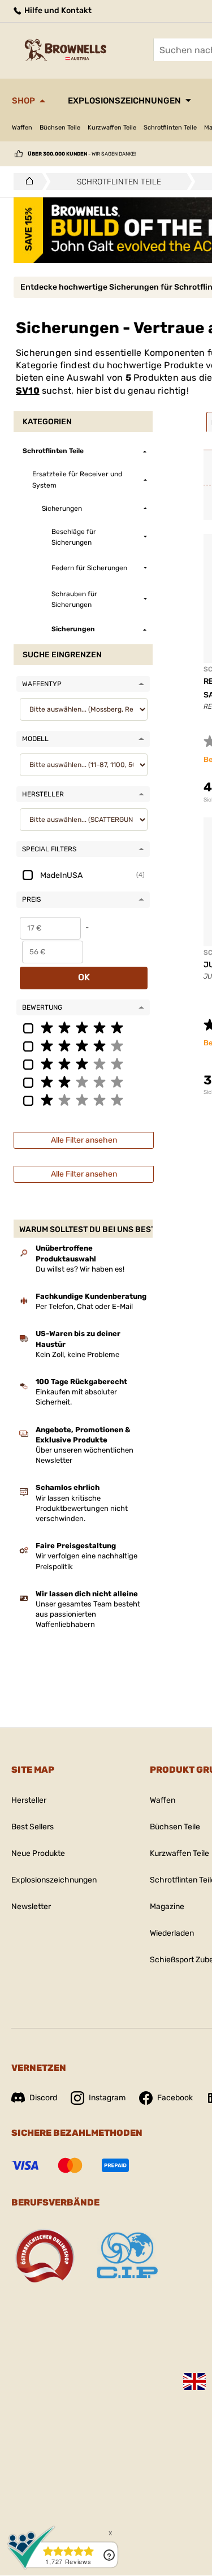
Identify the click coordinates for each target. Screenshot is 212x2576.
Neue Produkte (38, 1853)
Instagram (107, 2098)
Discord (43, 2098)
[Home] (26, 182)
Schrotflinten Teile (170, 128)
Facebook (175, 2098)
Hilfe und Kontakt (57, 10)
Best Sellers (33, 1827)
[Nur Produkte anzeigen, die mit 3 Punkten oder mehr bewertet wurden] (83, 1063)
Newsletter (31, 1907)
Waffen (22, 128)
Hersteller (29, 1800)
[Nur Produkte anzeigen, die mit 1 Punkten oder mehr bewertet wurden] (83, 1100)
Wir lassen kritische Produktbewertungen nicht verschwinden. (82, 1508)
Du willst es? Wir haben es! (80, 1269)
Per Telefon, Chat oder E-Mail (84, 1306)
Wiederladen (172, 1933)
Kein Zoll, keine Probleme (77, 1354)
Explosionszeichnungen (124, 101)
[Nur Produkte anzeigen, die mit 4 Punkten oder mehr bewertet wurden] (83, 1045)
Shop (23, 101)
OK (84, 977)
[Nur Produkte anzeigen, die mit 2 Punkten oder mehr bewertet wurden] (83, 1082)
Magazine (167, 1907)
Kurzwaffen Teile (112, 128)
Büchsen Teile (60, 128)
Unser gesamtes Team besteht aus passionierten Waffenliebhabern (88, 1614)
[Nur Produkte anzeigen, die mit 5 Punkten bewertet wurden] (83, 1027)
